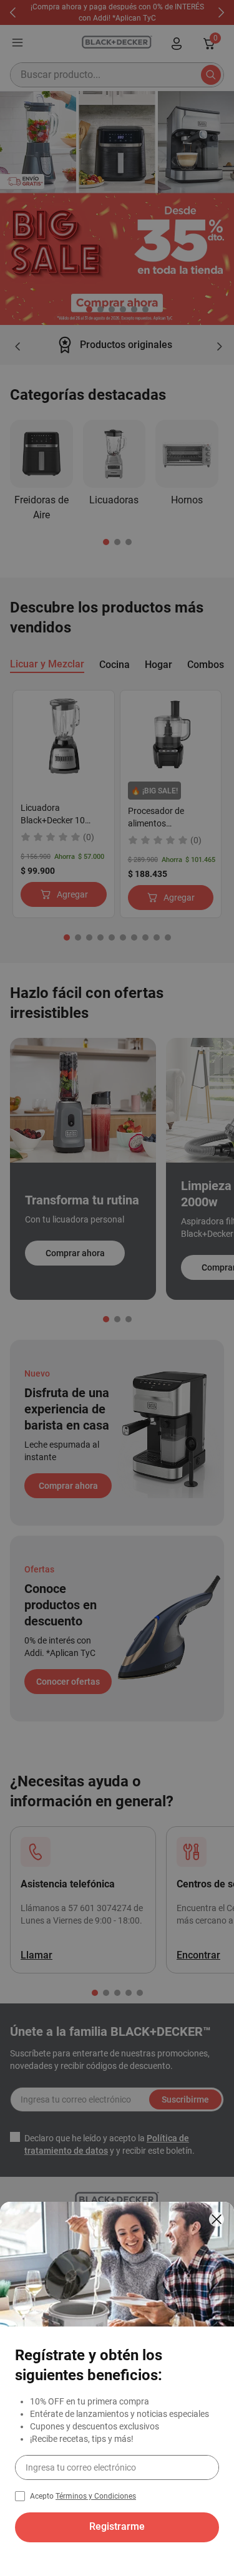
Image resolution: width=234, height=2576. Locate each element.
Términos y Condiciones (96, 2496)
